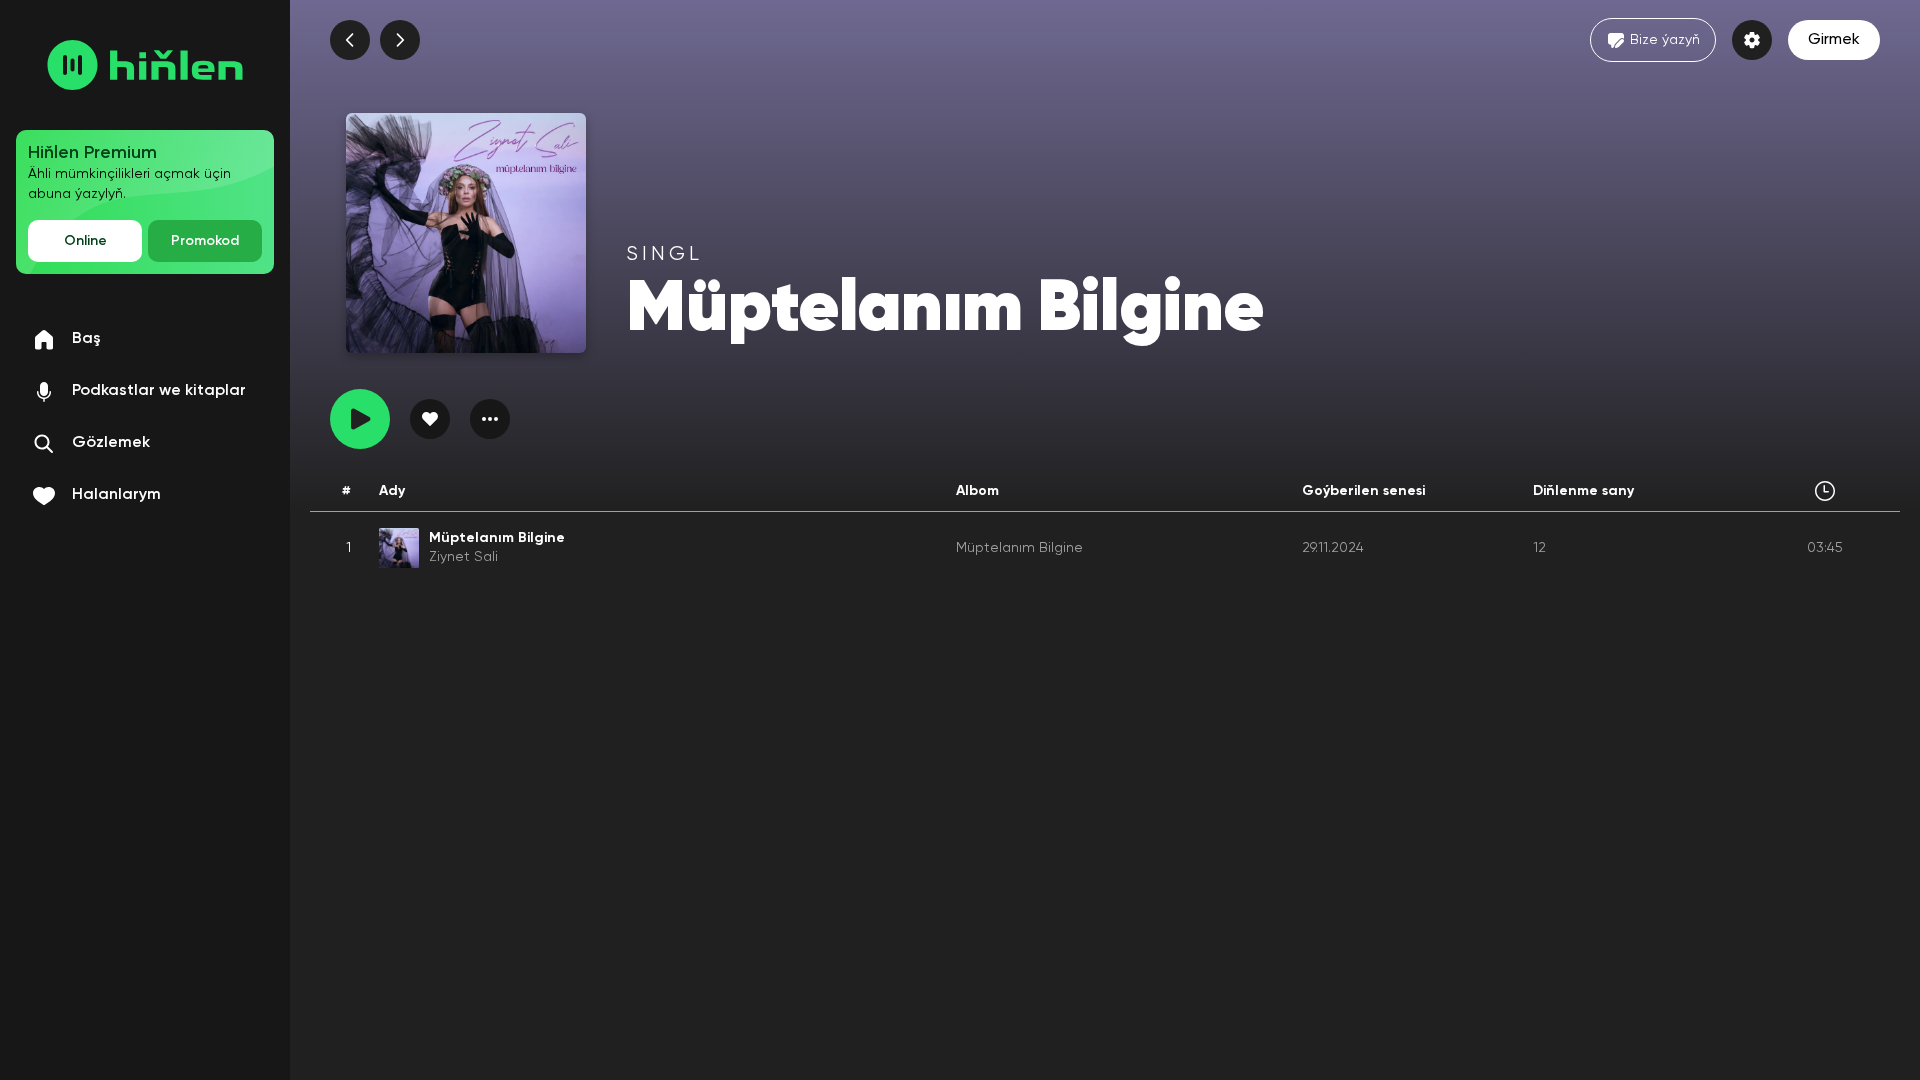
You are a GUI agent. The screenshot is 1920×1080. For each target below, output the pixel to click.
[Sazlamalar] (1752, 40)
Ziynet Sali (463, 557)
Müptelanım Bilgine (1019, 548)
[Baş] (145, 65)
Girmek (1834, 40)
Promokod (205, 241)
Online (85, 241)
